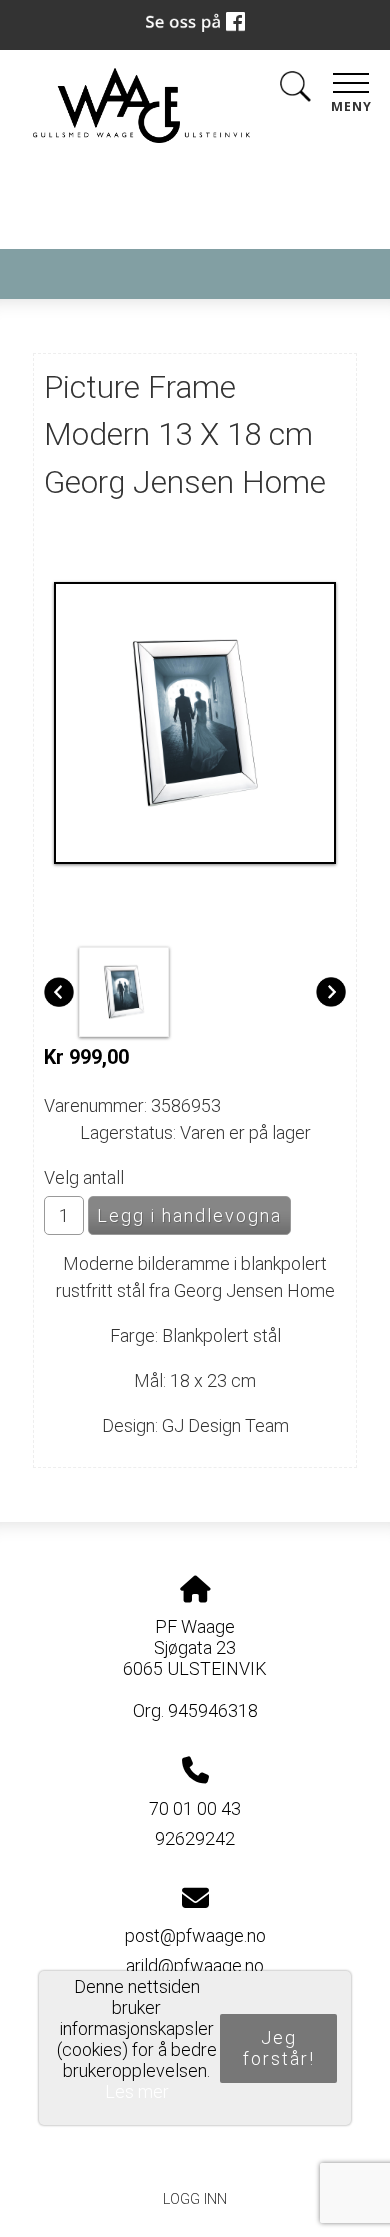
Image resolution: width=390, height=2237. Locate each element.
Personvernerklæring (195, 2154)
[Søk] (295, 90)
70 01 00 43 (195, 1808)
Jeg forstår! (279, 2048)
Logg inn (195, 2199)
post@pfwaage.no (195, 1935)
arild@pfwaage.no (195, 1965)
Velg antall (84, 1177)
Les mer (137, 2091)
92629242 (195, 1838)
